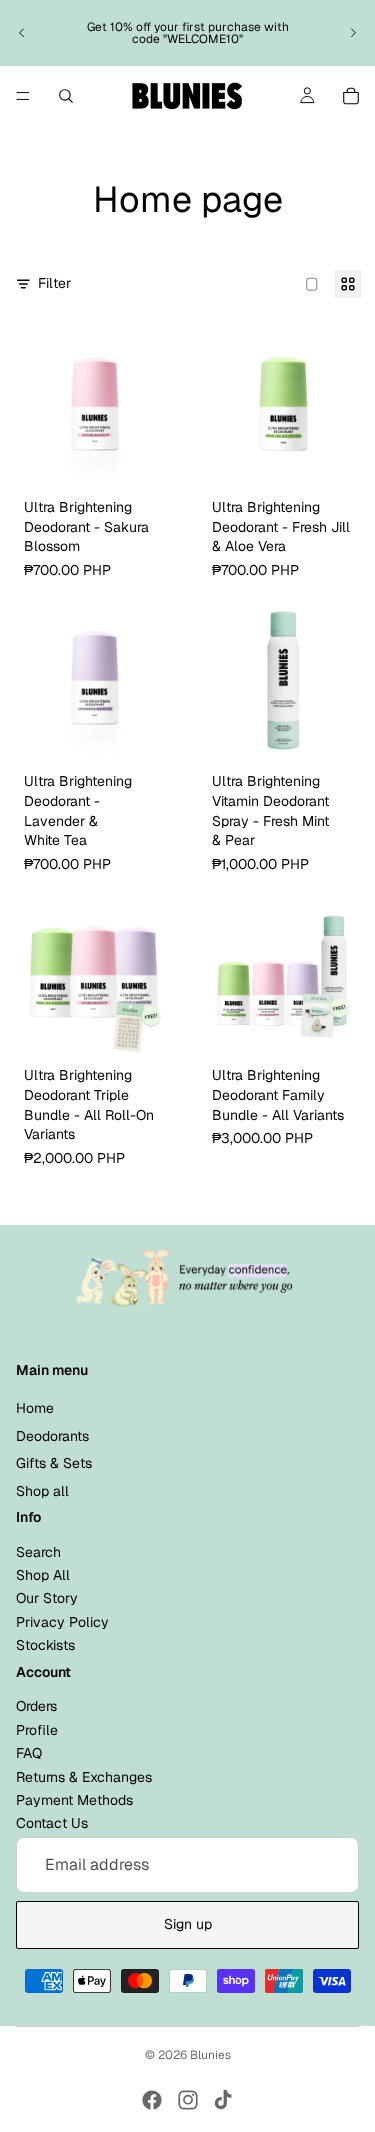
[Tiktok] (223, 2100)
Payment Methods (74, 1800)
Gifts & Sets (54, 1463)
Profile (37, 1730)
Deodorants (52, 1436)
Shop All (43, 1575)
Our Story (47, 1599)
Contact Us (52, 1823)
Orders (36, 1707)
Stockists (45, 1645)
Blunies (210, 2055)
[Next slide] (353, 33)
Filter (54, 283)
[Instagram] (188, 2100)
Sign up (188, 1924)
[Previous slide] (22, 33)
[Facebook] (152, 2100)
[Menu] (23, 96)
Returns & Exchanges (84, 1777)
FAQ (29, 1753)
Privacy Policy (62, 1622)
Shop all (42, 1491)
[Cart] (351, 96)
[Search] (66, 96)
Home (35, 1408)
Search (38, 1552)
